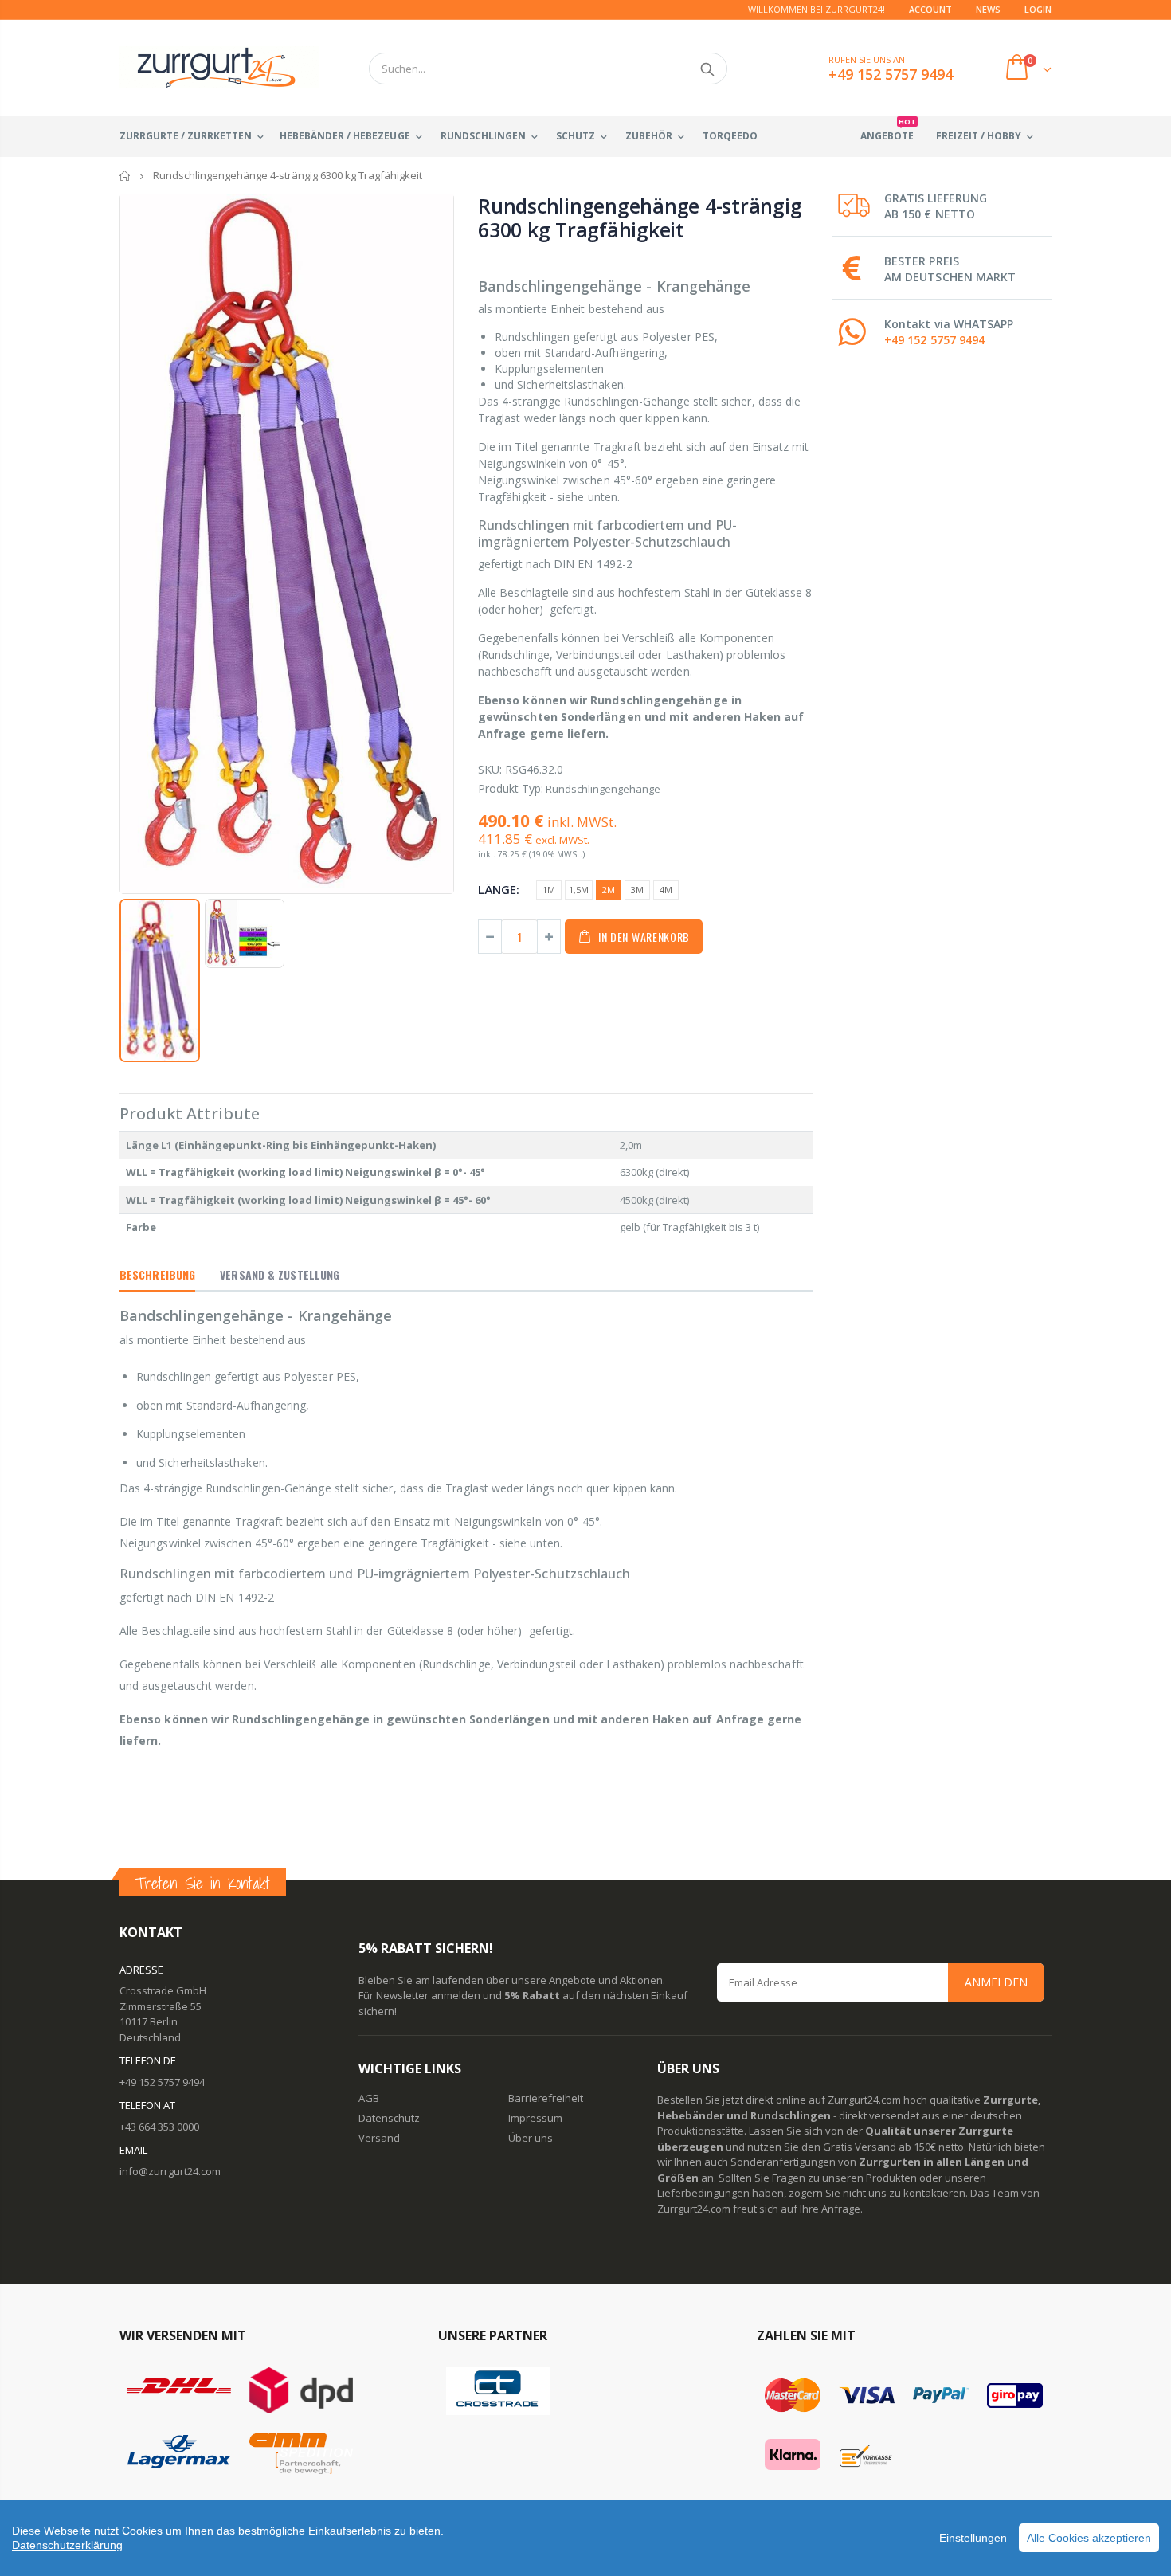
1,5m (579, 890)
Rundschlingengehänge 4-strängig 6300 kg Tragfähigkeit (640, 218)
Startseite (125, 176)
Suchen (707, 69)
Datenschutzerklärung (67, 2545)
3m (637, 890)
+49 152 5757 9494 (934, 340)
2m (609, 890)
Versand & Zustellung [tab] (280, 1274)
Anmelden (996, 1982)
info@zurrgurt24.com (170, 2171)
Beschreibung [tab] (157, 1274)
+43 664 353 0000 (159, 2127)
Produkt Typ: (511, 788)
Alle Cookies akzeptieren (1089, 2538)
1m (549, 890)
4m (666, 890)
